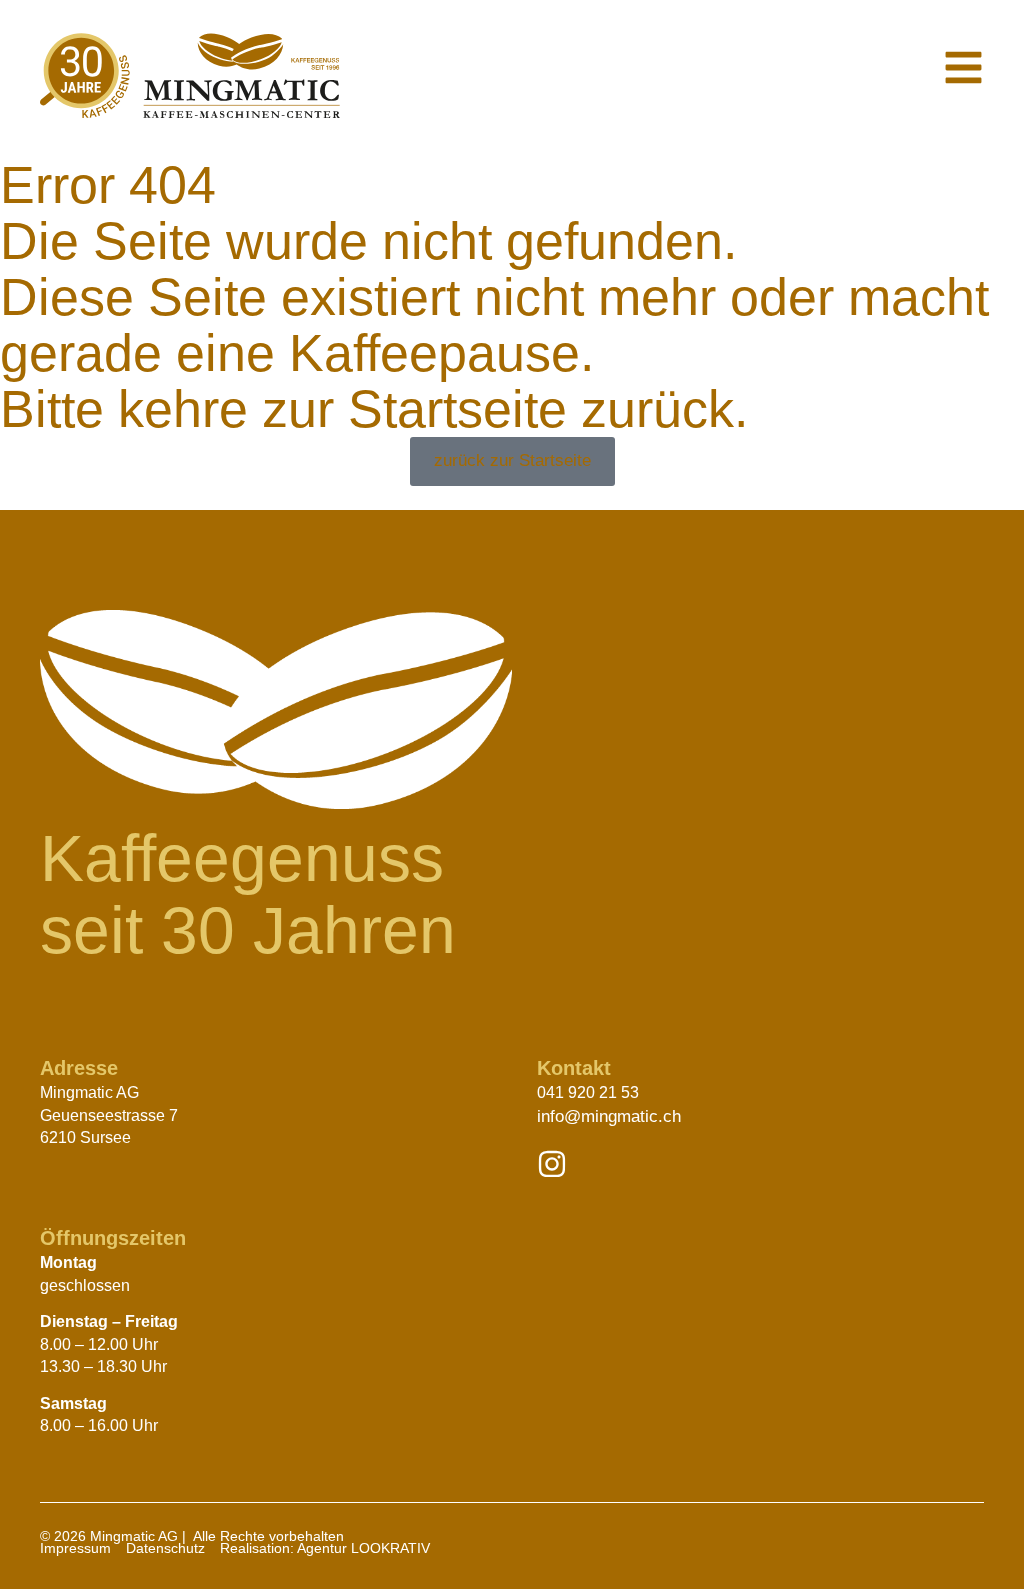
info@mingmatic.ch (609, 1116)
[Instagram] (552, 1164)
